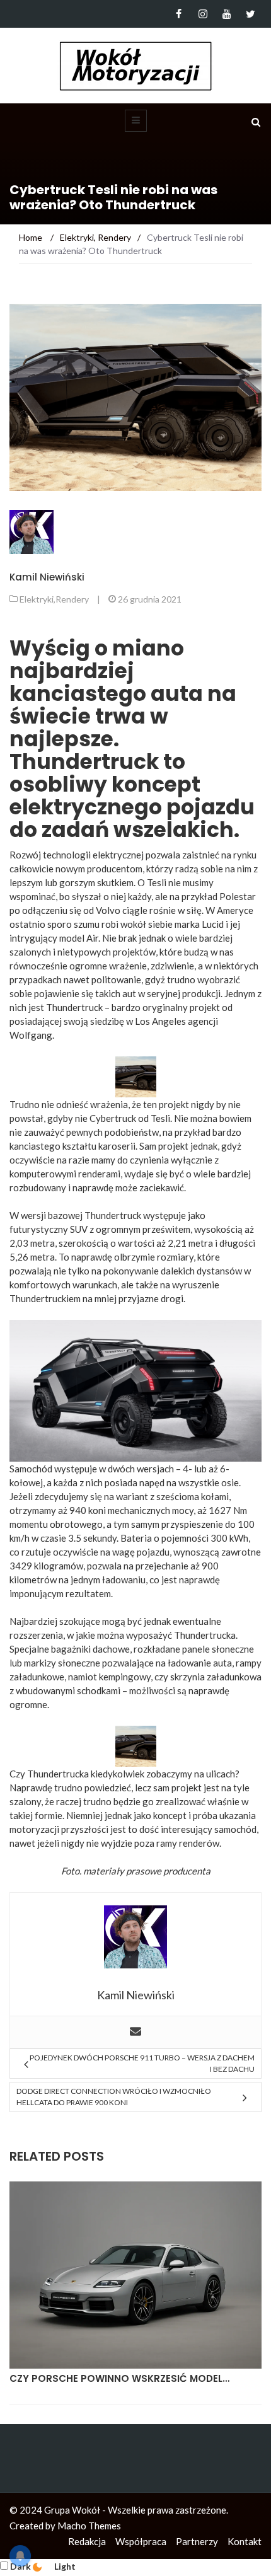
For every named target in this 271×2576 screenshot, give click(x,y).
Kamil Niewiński (47, 577)
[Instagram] (203, 14)
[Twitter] (251, 14)
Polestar (238, 896)
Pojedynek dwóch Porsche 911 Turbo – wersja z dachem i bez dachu (142, 2063)
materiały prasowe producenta (147, 1871)
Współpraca (141, 2541)
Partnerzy (197, 2541)
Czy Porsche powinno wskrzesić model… (119, 2378)
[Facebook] (179, 14)
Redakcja (87, 2541)
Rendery (72, 599)
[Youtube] (227, 14)
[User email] (135, 2032)
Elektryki (37, 599)
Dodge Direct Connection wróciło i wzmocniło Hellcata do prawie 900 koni (114, 2097)
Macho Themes (89, 2526)
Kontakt (245, 2541)
